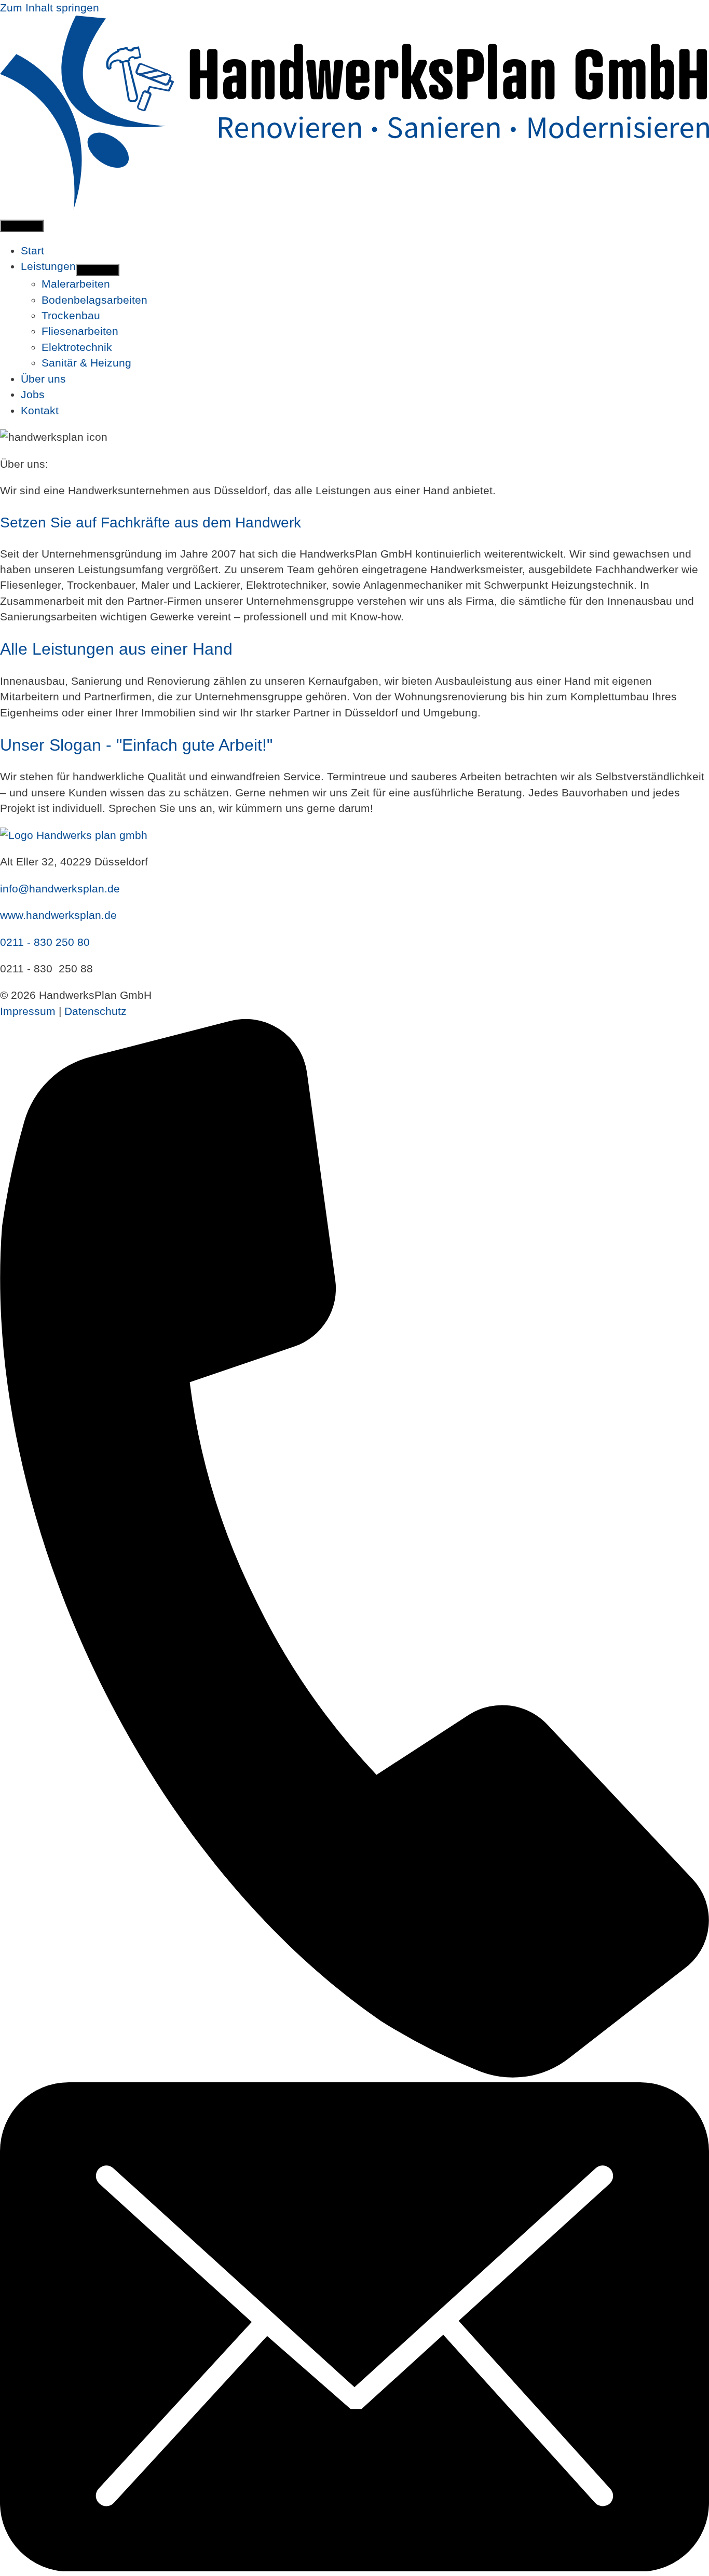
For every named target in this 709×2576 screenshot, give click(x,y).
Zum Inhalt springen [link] (50, 8)
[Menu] (22, 226)
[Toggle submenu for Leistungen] (98, 270)
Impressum (28, 1011)
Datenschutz (96, 1011)
